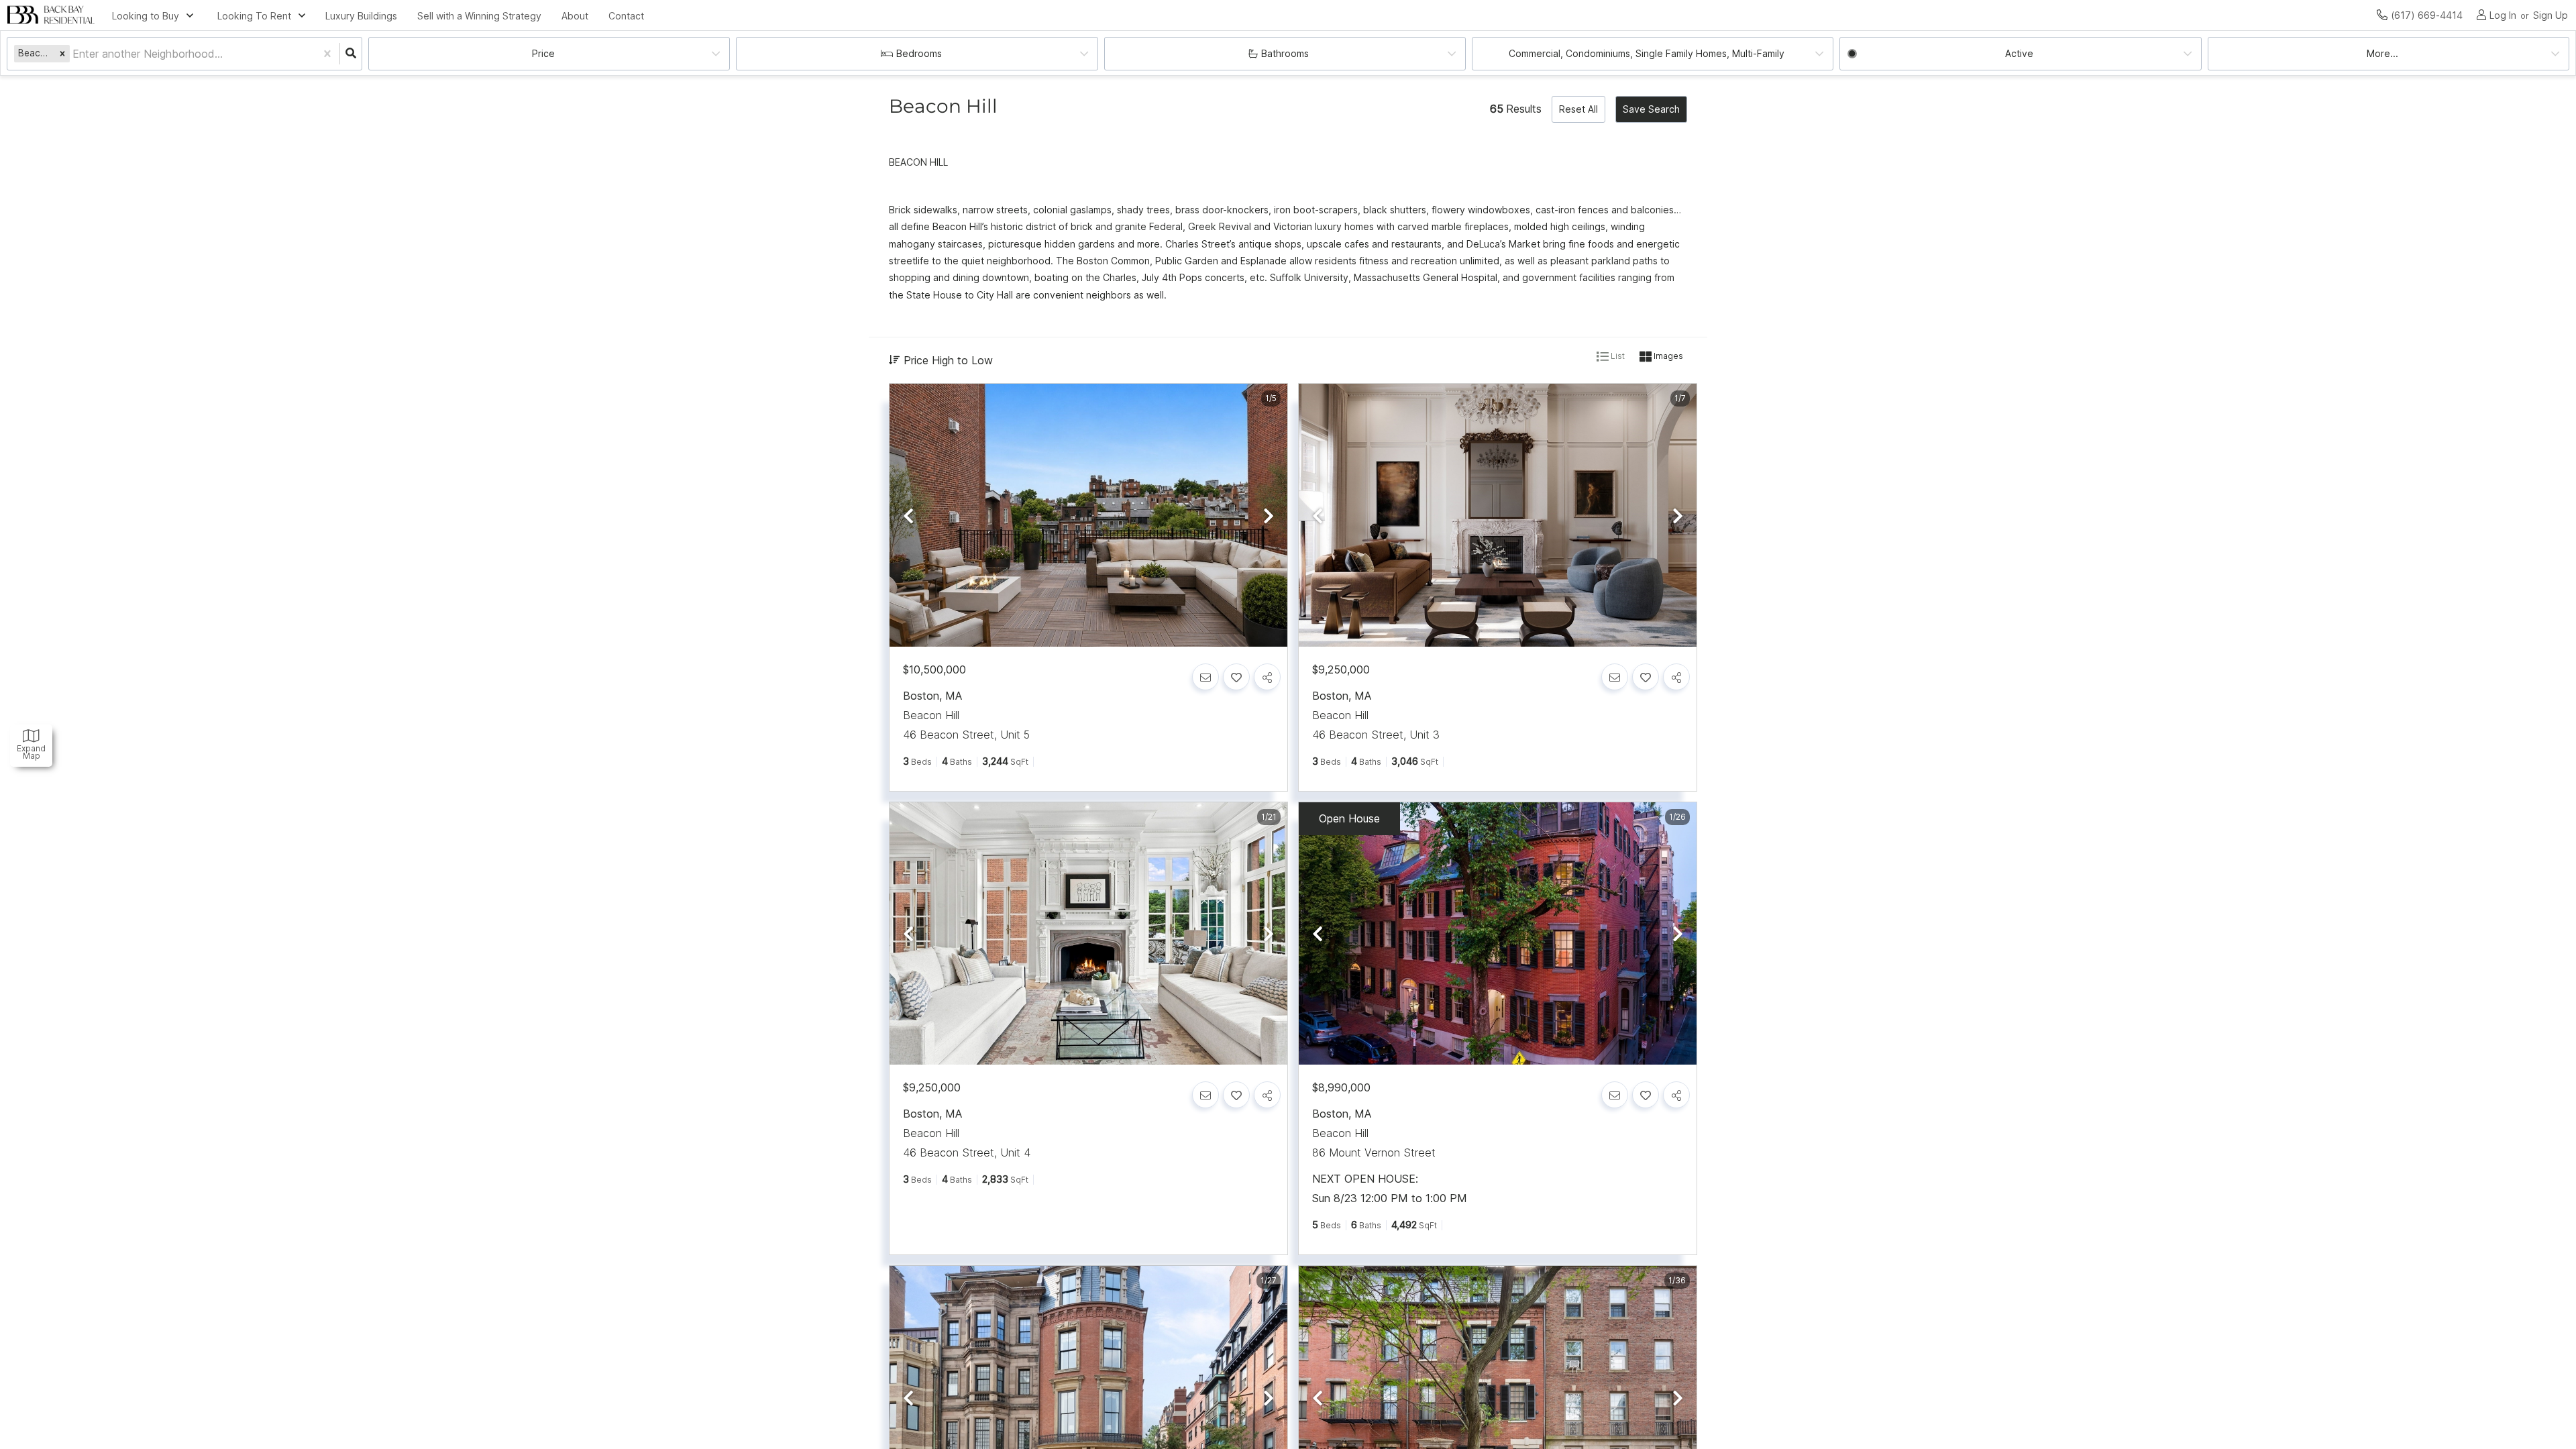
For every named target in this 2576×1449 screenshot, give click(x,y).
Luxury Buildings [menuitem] (361, 16)
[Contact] (1205, 677)
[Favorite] (1236, 677)
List (1617, 356)
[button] (62, 53)
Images (1667, 356)
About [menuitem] (575, 16)
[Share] (1267, 677)
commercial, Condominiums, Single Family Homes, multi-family (1647, 53)
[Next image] (1269, 516)
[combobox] (74, 54)
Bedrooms (919, 53)
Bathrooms (1285, 53)
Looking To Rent (254, 16)
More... (2382, 53)
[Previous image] (908, 516)
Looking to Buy (146, 16)
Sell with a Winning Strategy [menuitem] (479, 16)
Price (543, 53)
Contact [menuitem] (626, 16)
